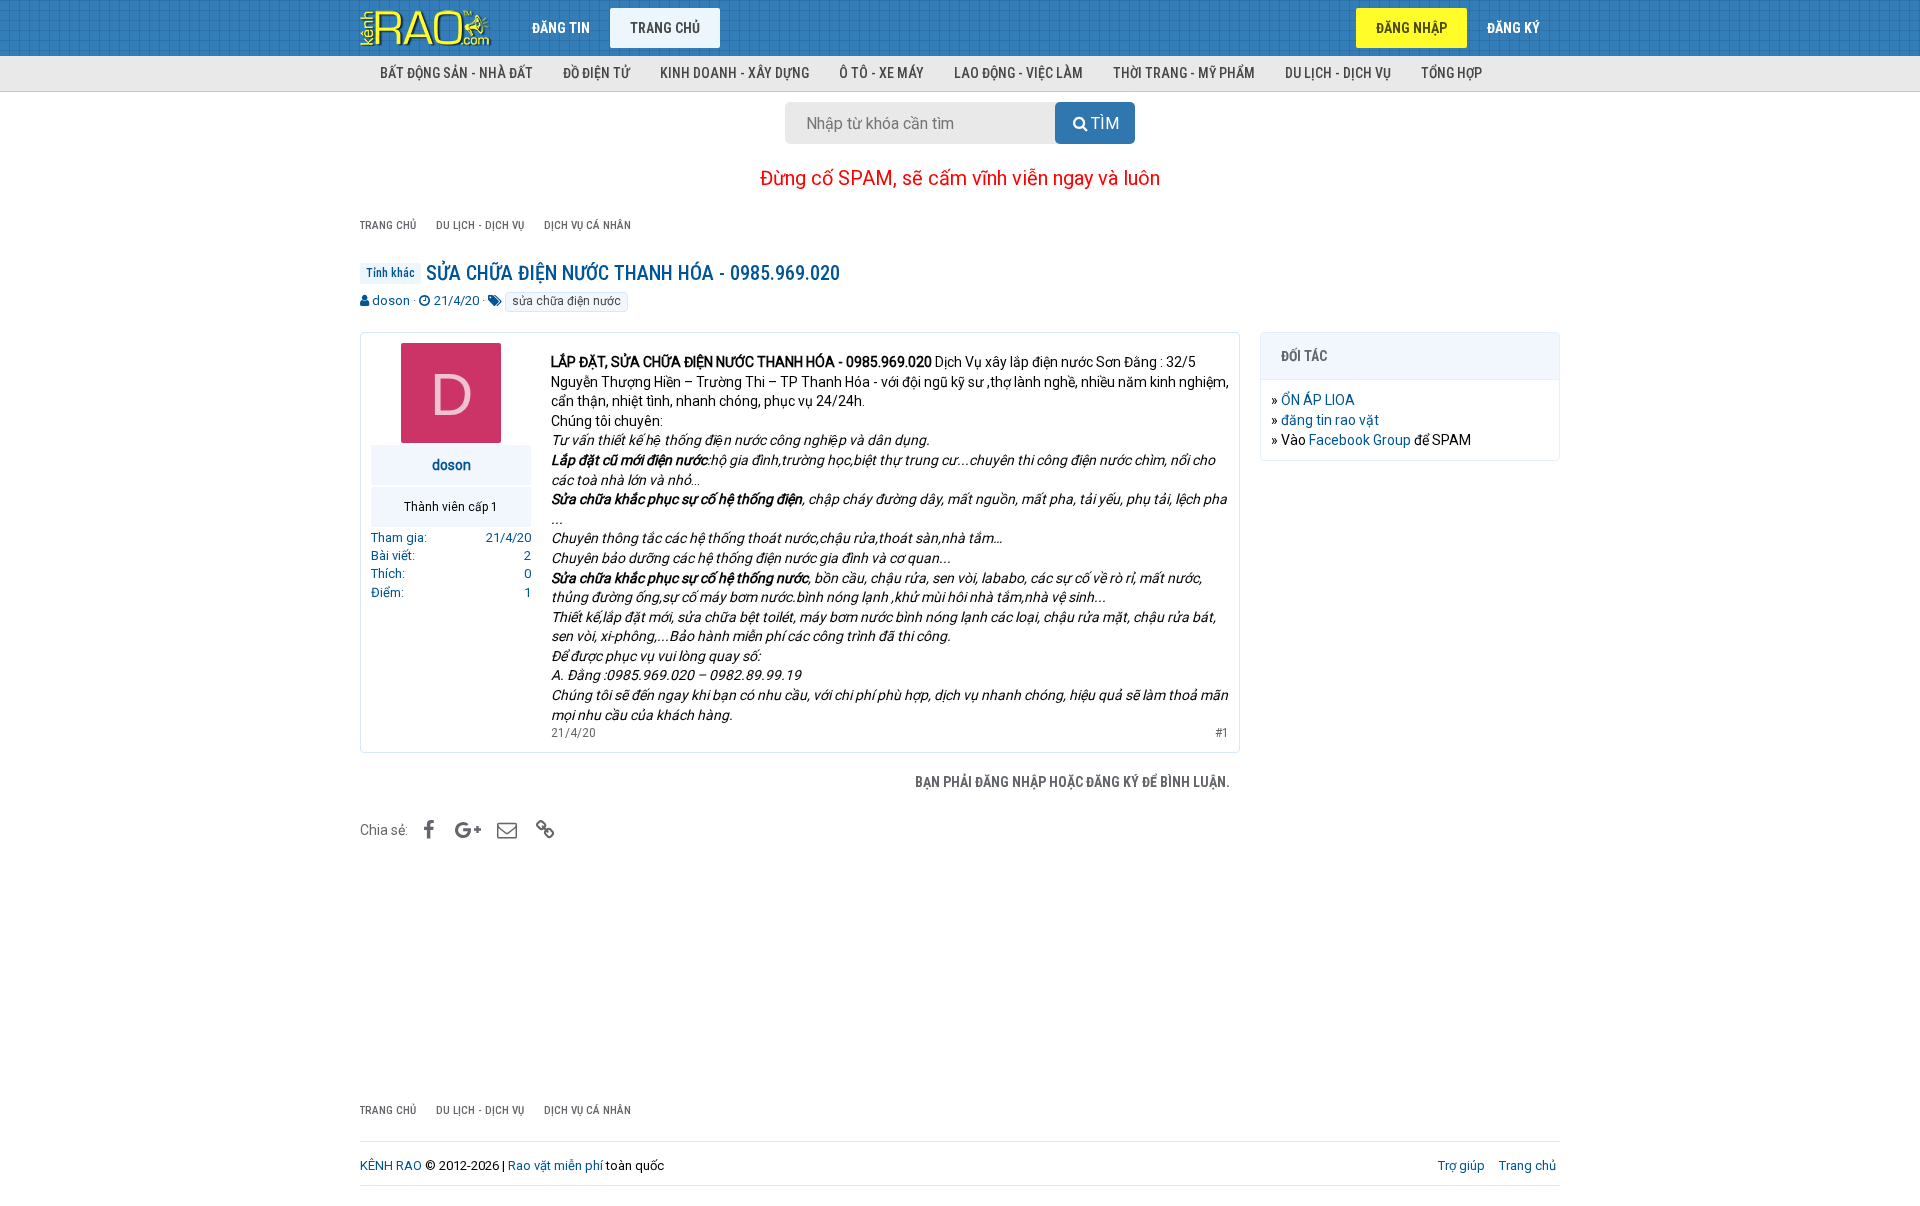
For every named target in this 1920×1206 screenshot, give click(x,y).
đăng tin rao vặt (1330, 420)
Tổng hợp (1451, 73)
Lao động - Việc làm (1018, 73)
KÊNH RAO (391, 1165)
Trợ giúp (1461, 1165)
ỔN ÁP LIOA (1318, 400)
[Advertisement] (1410, 781)
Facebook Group (1360, 440)
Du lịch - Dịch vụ (1338, 73)
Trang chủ (665, 28)
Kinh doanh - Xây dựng (734, 73)
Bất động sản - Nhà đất (456, 73)
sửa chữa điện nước (566, 301)
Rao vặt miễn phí (555, 1165)
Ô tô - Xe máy (881, 73)
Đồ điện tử (596, 73)
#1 (1222, 733)
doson (391, 300)
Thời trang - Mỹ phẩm (1184, 73)
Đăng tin (561, 28)
